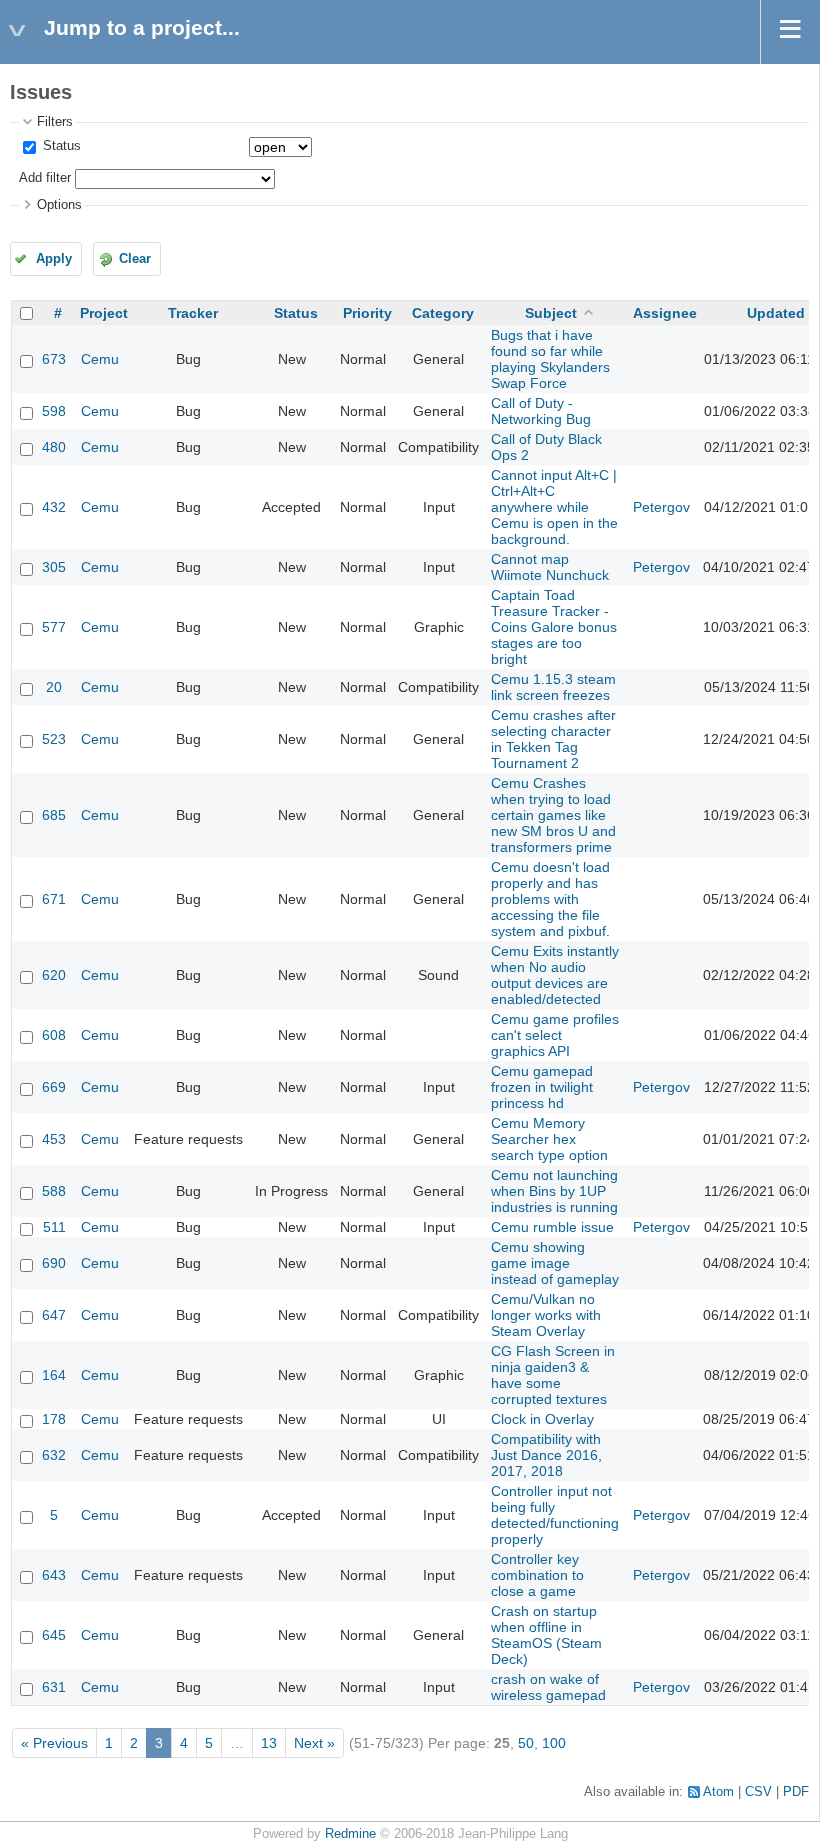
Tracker (193, 313)
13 (269, 1743)
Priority (367, 313)
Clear (135, 259)
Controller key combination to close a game (537, 1575)
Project (104, 313)
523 (54, 739)
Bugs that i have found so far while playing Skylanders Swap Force (550, 359)
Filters (55, 122)
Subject (551, 313)
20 (54, 687)
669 (54, 1087)
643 (54, 1575)
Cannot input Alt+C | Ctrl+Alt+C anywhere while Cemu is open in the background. (554, 507)
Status (60, 146)
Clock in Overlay (542, 1419)
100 (554, 1743)
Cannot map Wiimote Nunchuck (550, 567)
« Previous (54, 1743)
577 (54, 627)
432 (54, 507)
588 (54, 1191)
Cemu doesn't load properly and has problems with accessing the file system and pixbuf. (550, 899)
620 (54, 975)
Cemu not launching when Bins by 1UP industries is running (554, 1191)
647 (54, 1315)
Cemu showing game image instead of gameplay (555, 1263)
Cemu (100, 359)
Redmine (350, 1834)
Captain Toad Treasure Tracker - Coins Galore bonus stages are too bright (554, 627)
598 (54, 411)
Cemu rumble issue (552, 1227)
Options (59, 205)
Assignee (665, 313)
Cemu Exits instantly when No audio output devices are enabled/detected (555, 975)
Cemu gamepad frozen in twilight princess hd (542, 1087)
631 (54, 1687)
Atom (718, 1792)
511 (54, 1227)
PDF (796, 1792)
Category (443, 313)
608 (54, 1035)
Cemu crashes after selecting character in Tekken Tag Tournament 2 (553, 739)
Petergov (661, 507)
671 (54, 899)
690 (54, 1263)
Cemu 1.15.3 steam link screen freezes (553, 687)
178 (54, 1419)
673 (54, 359)
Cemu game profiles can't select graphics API (555, 1035)
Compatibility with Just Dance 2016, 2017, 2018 (546, 1455)
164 (54, 1375)
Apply (54, 259)
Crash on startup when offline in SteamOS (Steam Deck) (546, 1635)
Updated (776, 313)
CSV (758, 1792)
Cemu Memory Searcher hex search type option (549, 1139)
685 (54, 815)
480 (54, 447)
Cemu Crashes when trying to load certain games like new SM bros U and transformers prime (553, 815)
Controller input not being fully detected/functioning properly (555, 1515)
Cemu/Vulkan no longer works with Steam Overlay (546, 1315)
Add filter (45, 178)
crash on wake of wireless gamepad (548, 1687)
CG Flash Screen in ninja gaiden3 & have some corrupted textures (553, 1375)
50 (526, 1743)
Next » (314, 1743)
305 (54, 567)
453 (54, 1139)
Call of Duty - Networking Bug (541, 411)
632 (54, 1455)
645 (54, 1635)
